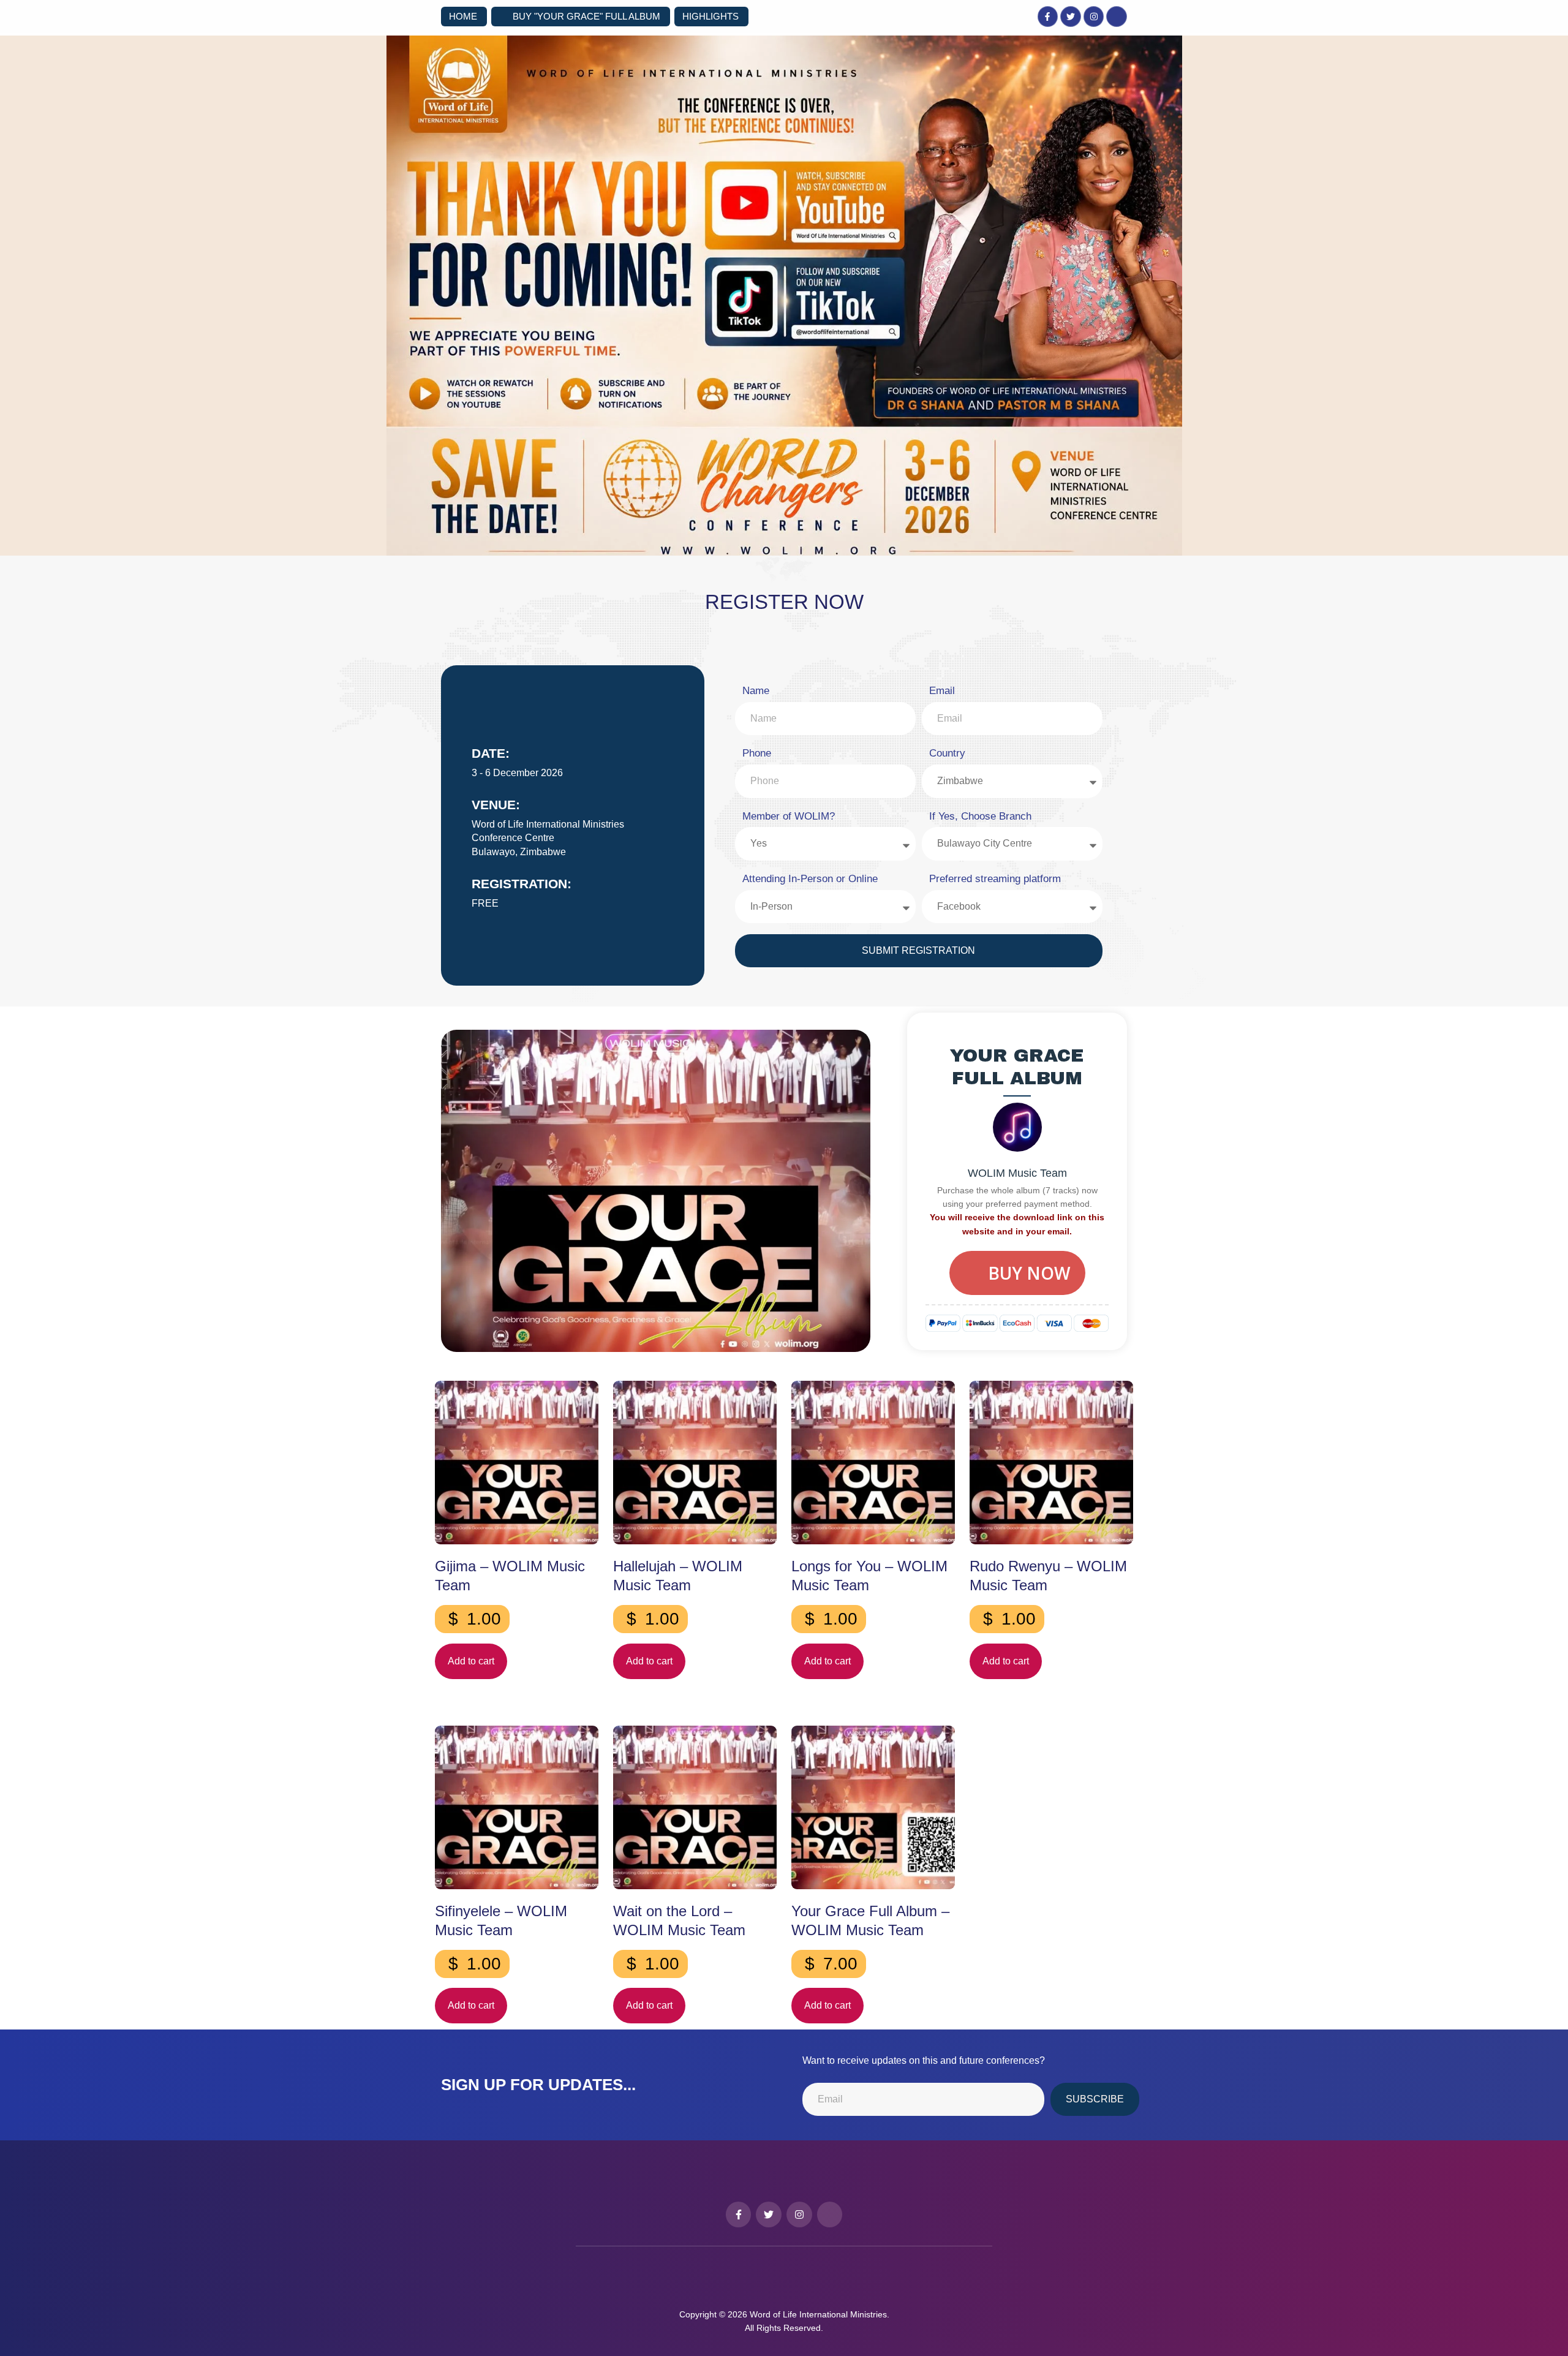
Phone (757, 753)
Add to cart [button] (471, 1661)
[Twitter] (1071, 17)
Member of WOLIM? (789, 816)
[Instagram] (1094, 17)
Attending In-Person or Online (810, 879)
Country (947, 753)
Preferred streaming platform (995, 879)
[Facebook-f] (1048, 17)
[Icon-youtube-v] (1117, 17)
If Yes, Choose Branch (980, 816)
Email (942, 691)
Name (756, 691)
